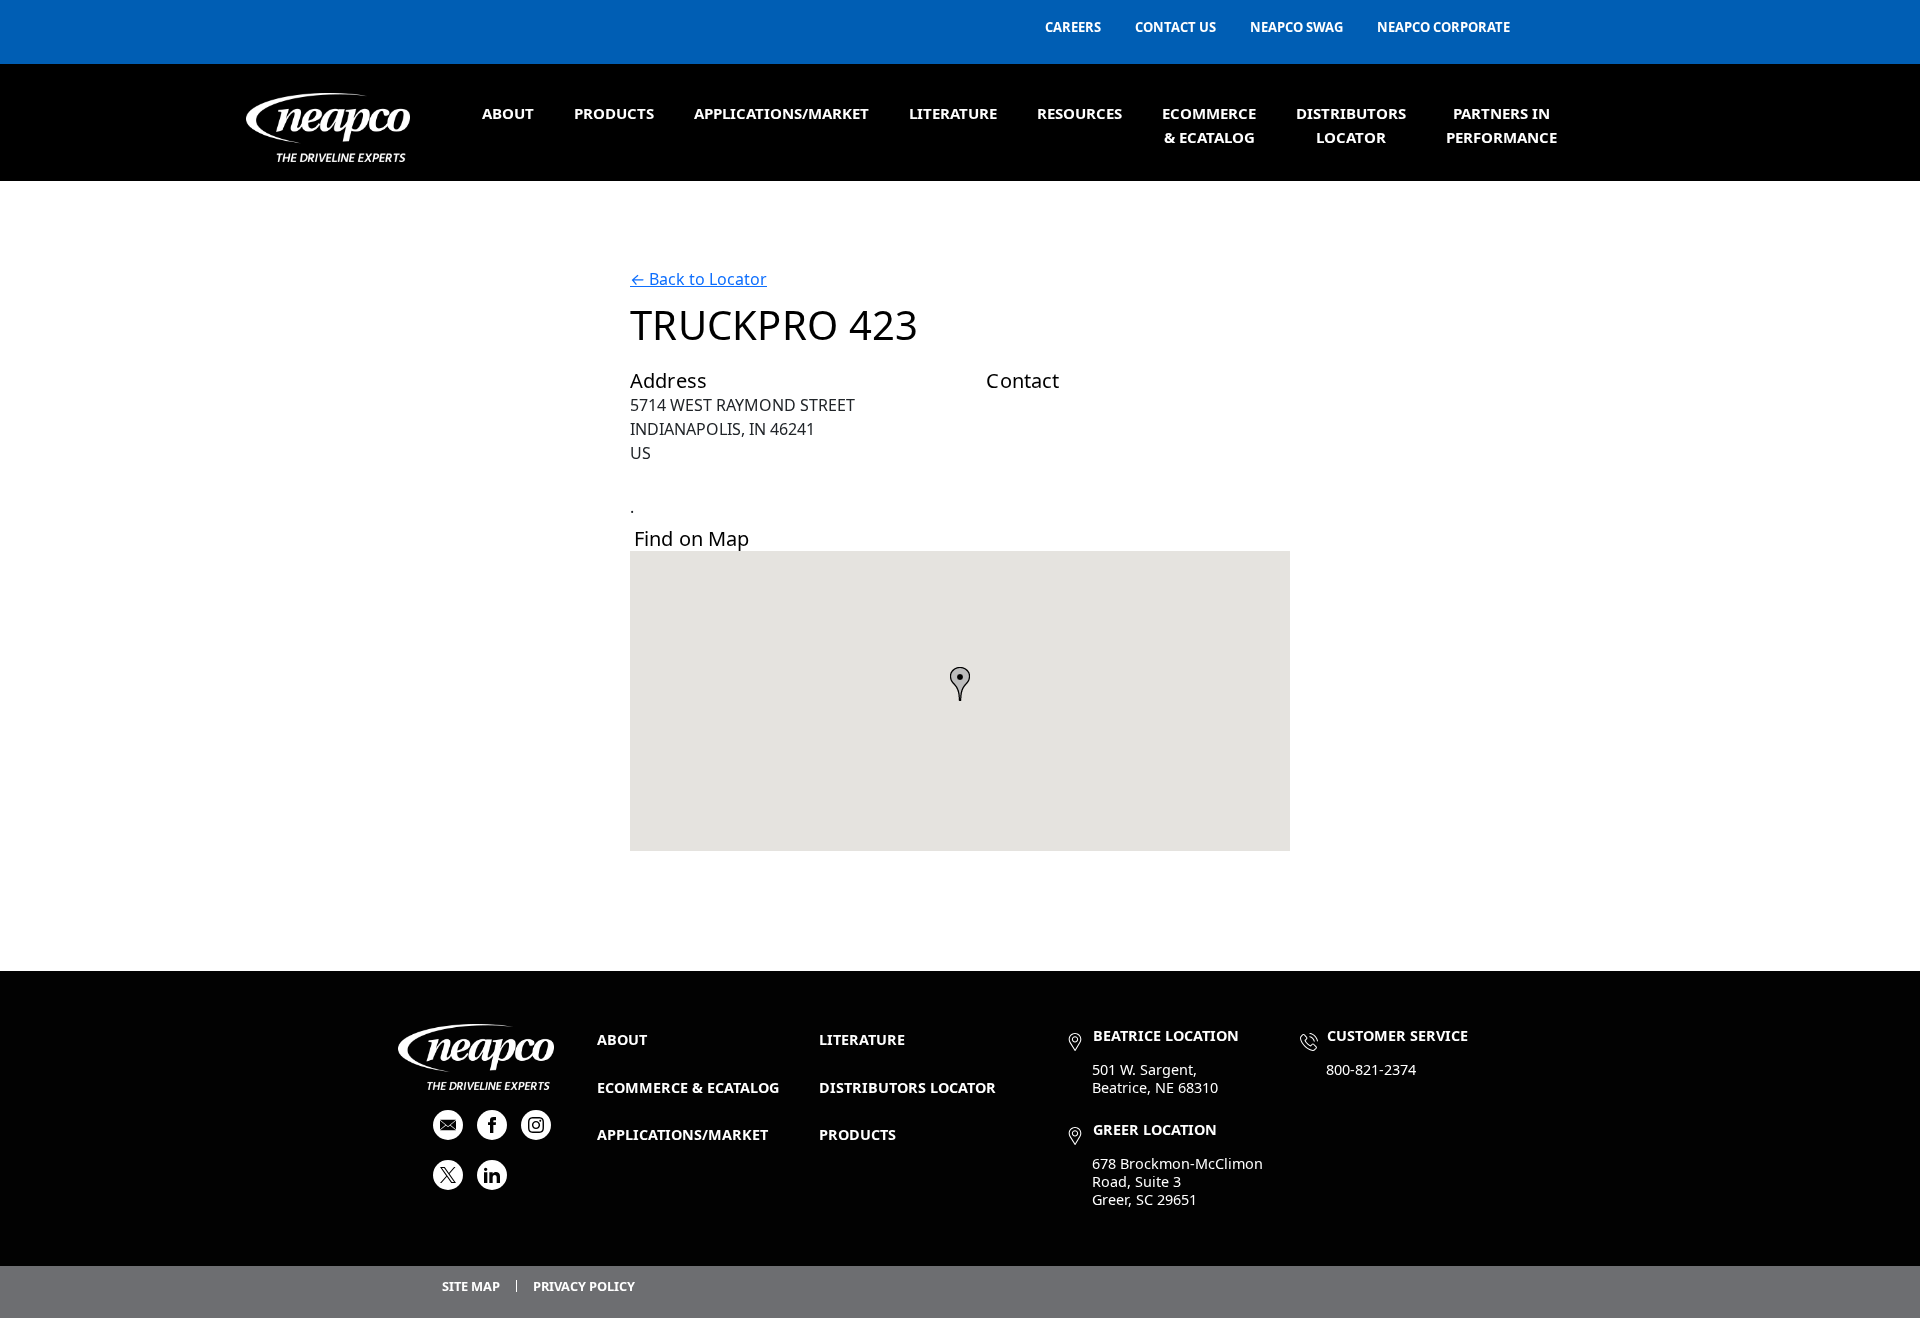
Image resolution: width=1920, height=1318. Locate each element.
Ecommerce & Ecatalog (688, 1087)
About (508, 113)
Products (614, 113)
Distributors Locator (907, 1087)
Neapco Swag (1296, 27)
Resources (1079, 113)
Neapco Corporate (1443, 27)
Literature (953, 113)
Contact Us (1175, 27)
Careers (1073, 27)
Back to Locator (698, 279)
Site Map (471, 1286)
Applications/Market (781, 113)
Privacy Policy (584, 1286)
